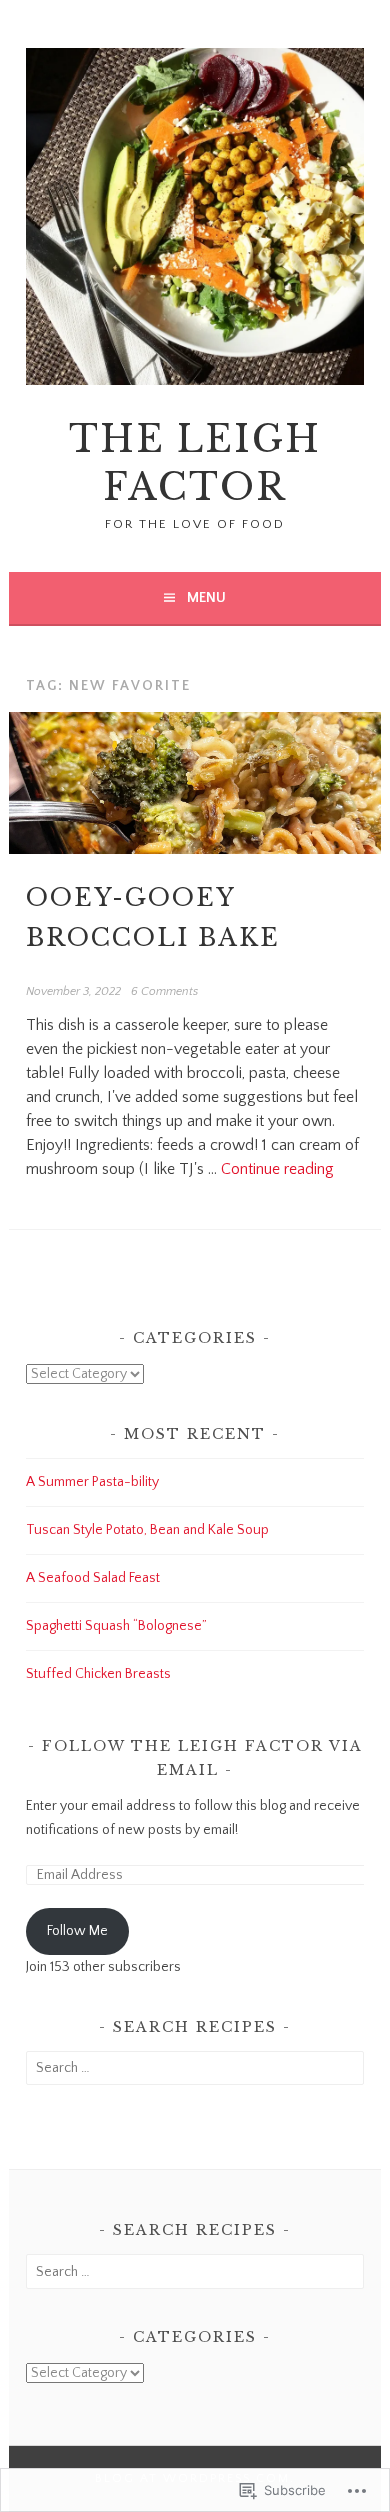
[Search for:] (194, 2068)
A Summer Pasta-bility (92, 1482)
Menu (206, 598)
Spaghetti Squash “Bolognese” (116, 1626)
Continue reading (277, 1169)
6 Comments (164, 991)
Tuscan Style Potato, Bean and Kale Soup (147, 1530)
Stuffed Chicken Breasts (98, 1674)
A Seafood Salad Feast (93, 1578)
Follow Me (77, 1931)
